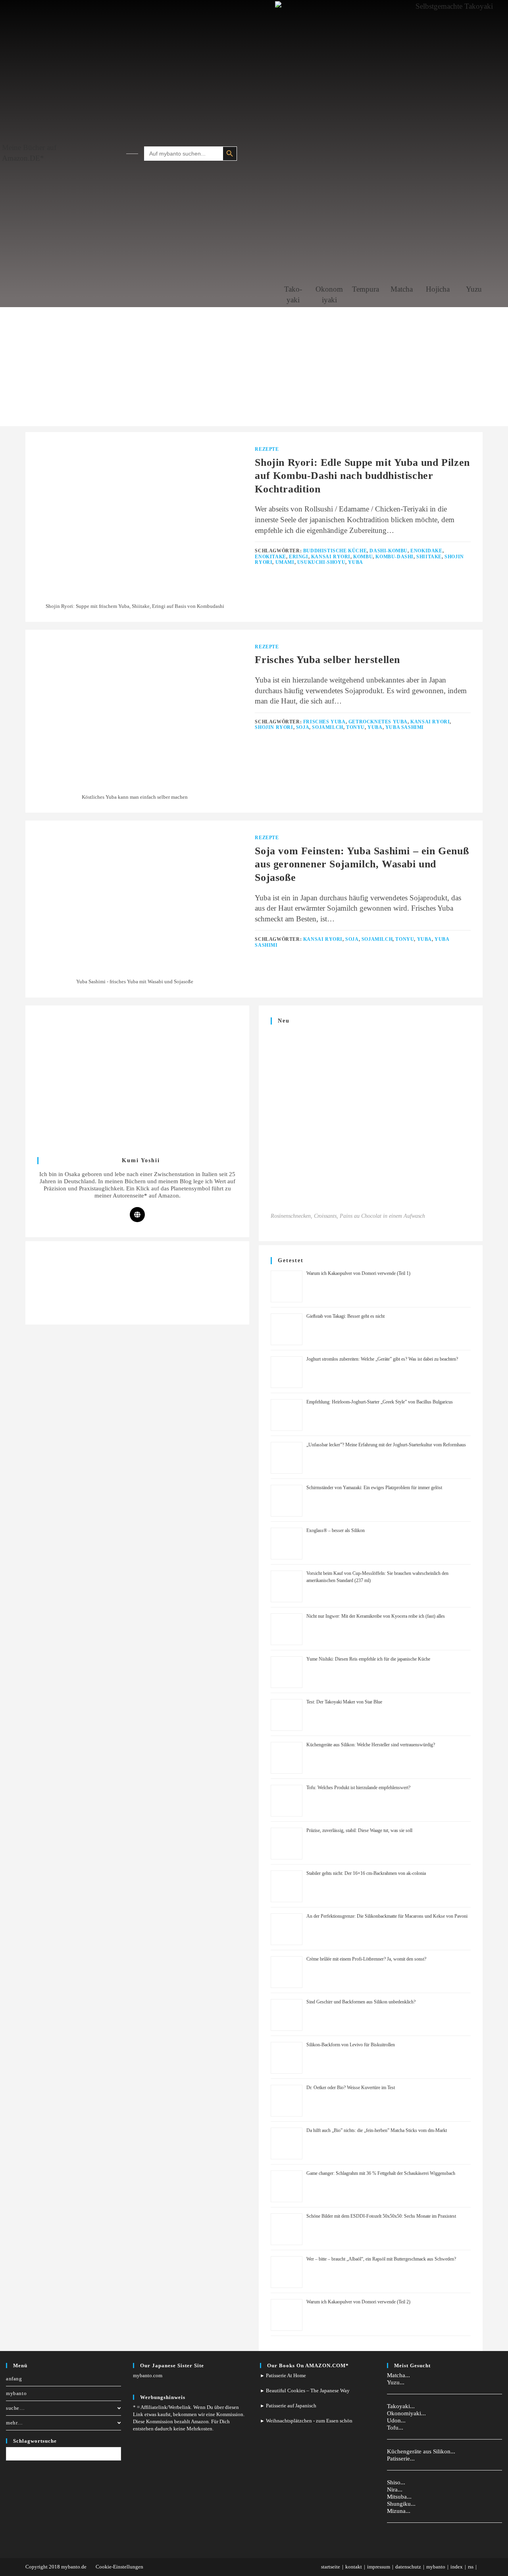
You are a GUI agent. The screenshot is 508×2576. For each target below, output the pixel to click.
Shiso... (396, 2482)
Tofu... (395, 2428)
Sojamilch (327, 727)
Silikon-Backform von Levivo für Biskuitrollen (351, 2045)
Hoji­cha (438, 289)
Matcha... (398, 2375)
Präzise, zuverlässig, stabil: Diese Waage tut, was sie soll (359, 1830)
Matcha (402, 289)
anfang (14, 2379)
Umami (285, 562)
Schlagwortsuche (35, 2441)
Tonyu (355, 727)
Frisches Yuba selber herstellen (327, 660)
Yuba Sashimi (405, 727)
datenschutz (408, 2567)
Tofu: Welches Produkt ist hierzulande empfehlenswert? (358, 1788)
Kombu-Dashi (394, 557)
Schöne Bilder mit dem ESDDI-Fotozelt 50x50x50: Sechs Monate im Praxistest (381, 2216)
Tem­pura (366, 289)
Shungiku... (401, 2504)
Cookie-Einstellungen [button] (119, 2567)
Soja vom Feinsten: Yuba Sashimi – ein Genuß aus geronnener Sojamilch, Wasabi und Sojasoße (362, 864)
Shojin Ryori (274, 727)
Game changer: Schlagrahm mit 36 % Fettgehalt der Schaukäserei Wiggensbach (381, 2173)
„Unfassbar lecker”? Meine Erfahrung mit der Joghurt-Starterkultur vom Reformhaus (386, 1445)
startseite (331, 2567)
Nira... (395, 2489)
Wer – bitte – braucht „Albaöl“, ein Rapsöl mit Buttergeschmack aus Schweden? (381, 2259)
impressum (379, 2567)
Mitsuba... (399, 2497)
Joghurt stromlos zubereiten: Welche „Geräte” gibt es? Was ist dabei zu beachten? (382, 1359)
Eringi (299, 557)
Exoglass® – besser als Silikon (336, 1530)
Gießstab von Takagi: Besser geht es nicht (345, 1316)
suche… (15, 2408)
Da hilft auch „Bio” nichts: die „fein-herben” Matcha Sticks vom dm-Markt (377, 2130)
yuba (355, 562)
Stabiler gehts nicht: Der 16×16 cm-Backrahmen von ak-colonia (366, 1873)
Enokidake (426, 551)
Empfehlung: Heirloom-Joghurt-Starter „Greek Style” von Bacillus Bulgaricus (380, 1402)
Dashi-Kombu (389, 551)
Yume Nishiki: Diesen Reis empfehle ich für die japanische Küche (368, 1659)
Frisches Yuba (324, 722)
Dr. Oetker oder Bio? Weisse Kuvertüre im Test (351, 2088)
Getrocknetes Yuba (378, 722)
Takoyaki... (401, 2406)
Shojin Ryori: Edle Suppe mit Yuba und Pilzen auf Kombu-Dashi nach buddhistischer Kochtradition (362, 476)
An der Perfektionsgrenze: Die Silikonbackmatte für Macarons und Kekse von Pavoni (387, 1916)
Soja (303, 727)
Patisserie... (401, 2459)
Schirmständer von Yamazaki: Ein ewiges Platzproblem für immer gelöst (374, 1488)
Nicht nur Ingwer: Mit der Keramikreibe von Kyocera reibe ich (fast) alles (376, 1616)
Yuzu (474, 289)
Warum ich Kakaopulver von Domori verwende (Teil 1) (358, 1273)
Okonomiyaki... (406, 2413)
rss (471, 2567)
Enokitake (270, 557)
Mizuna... (399, 2511)
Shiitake (429, 557)
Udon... (396, 2420)
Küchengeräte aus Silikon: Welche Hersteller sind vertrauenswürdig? (371, 1745)
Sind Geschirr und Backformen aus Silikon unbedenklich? (361, 2002)
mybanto (16, 2393)
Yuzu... (396, 2382)
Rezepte (267, 449)
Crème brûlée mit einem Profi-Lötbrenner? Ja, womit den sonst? (366, 1959)
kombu (363, 557)
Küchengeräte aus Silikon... (421, 2451)
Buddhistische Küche (335, 551)
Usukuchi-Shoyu (321, 562)
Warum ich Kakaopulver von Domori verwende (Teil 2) (358, 2302)
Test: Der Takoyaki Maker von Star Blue (344, 1702)
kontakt (354, 2567)
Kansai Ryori (331, 557)
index (457, 2567)
